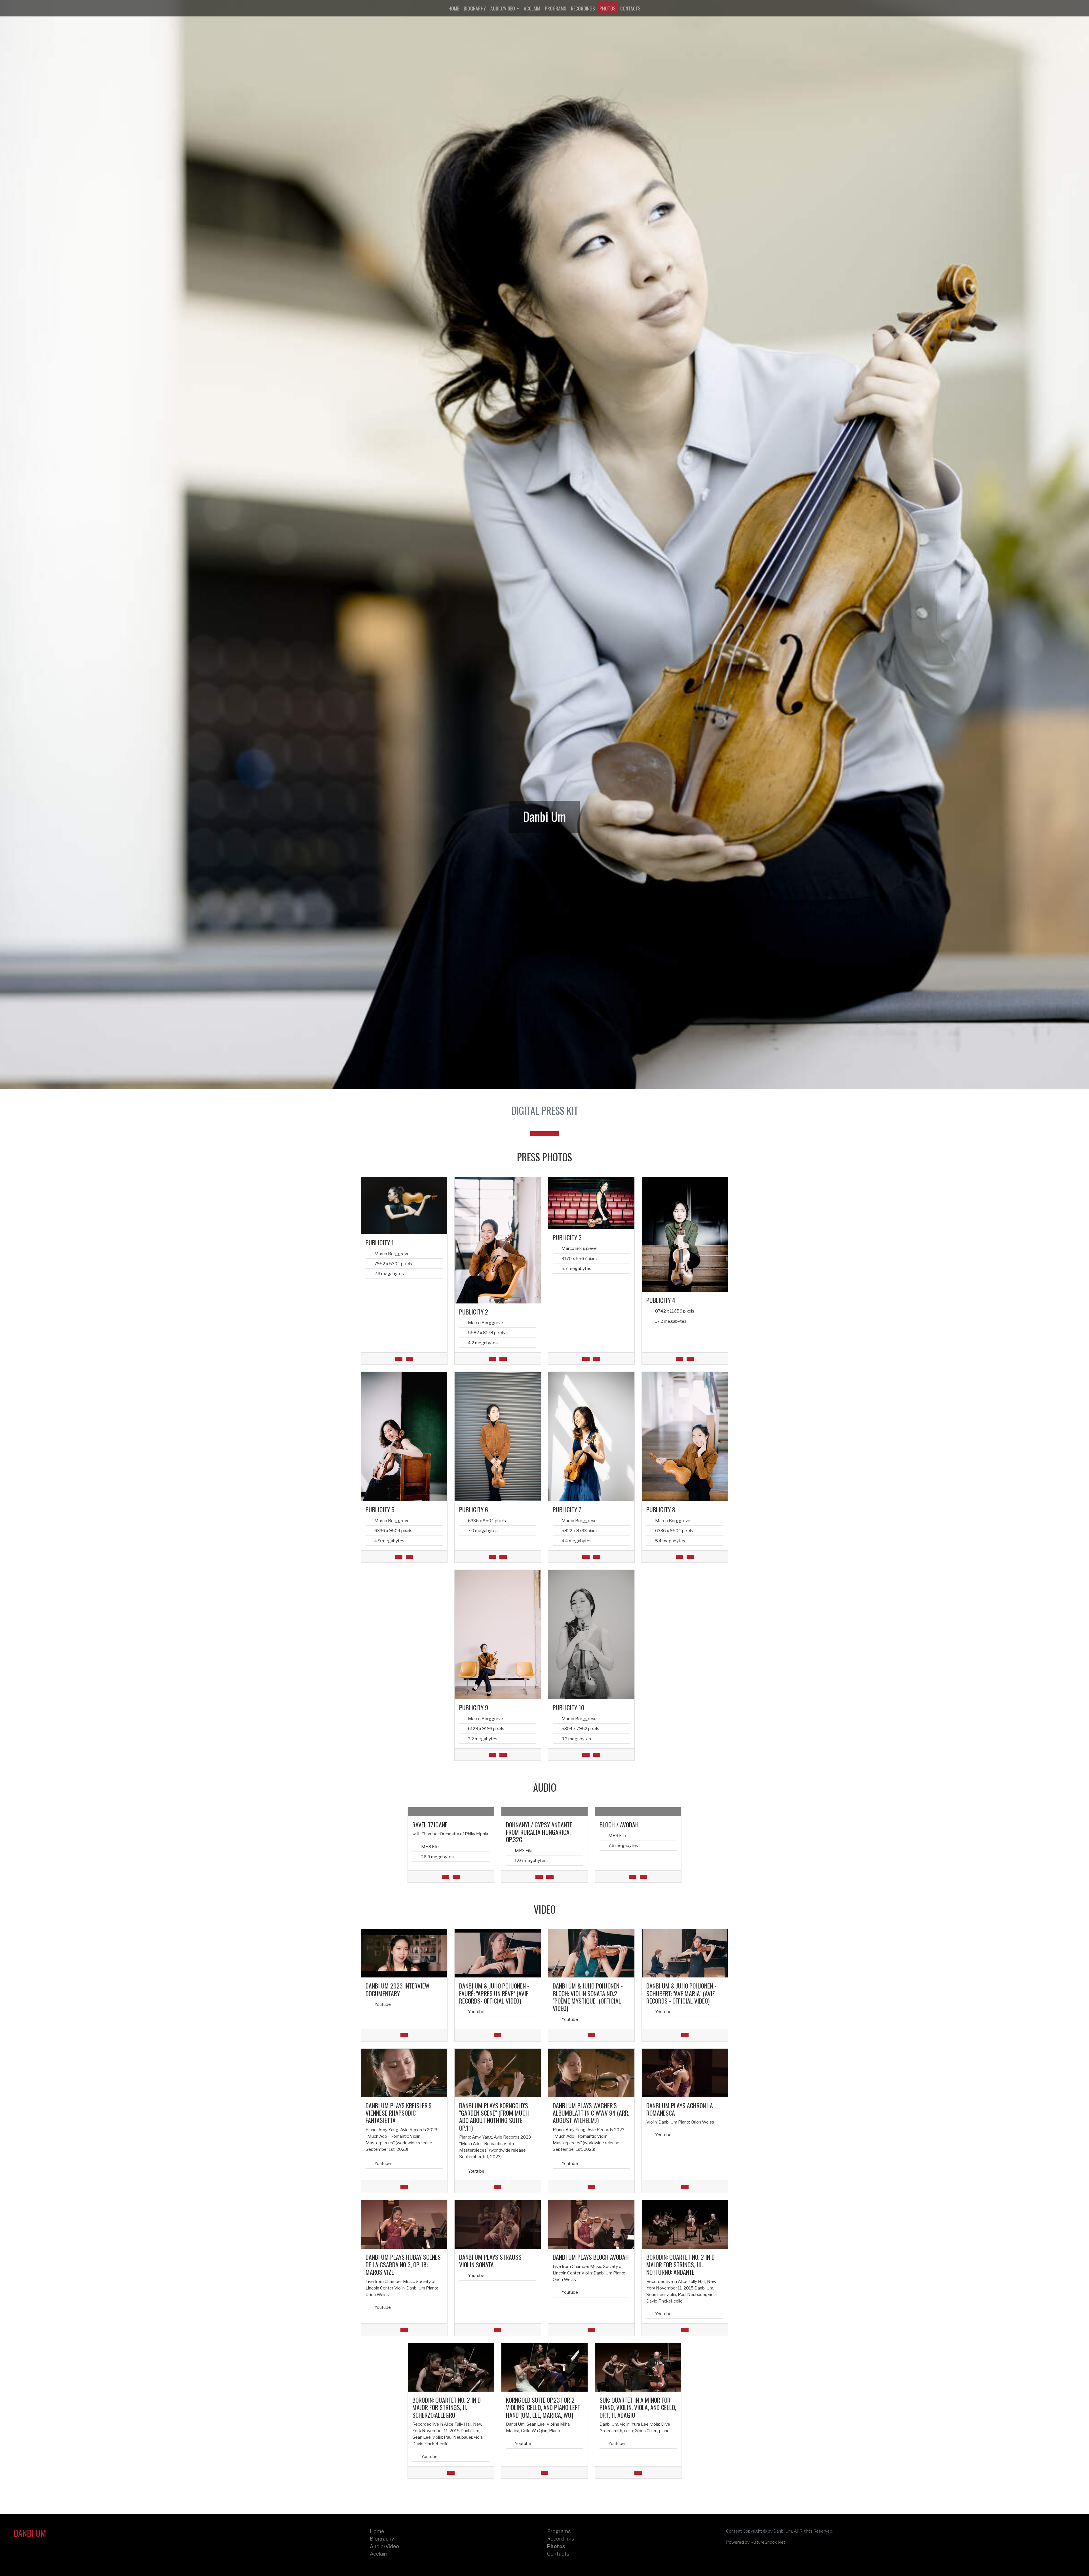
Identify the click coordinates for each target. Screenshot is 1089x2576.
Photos (608, 8)
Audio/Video (503, 8)
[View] (410, 1359)
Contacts (630, 8)
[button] (535, 1134)
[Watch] (404, 2035)
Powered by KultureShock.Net (756, 2542)
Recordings (583, 8)
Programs (556, 8)
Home (454, 8)
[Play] (456, 1877)
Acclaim (532, 8)
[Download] (399, 1359)
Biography (475, 8)
